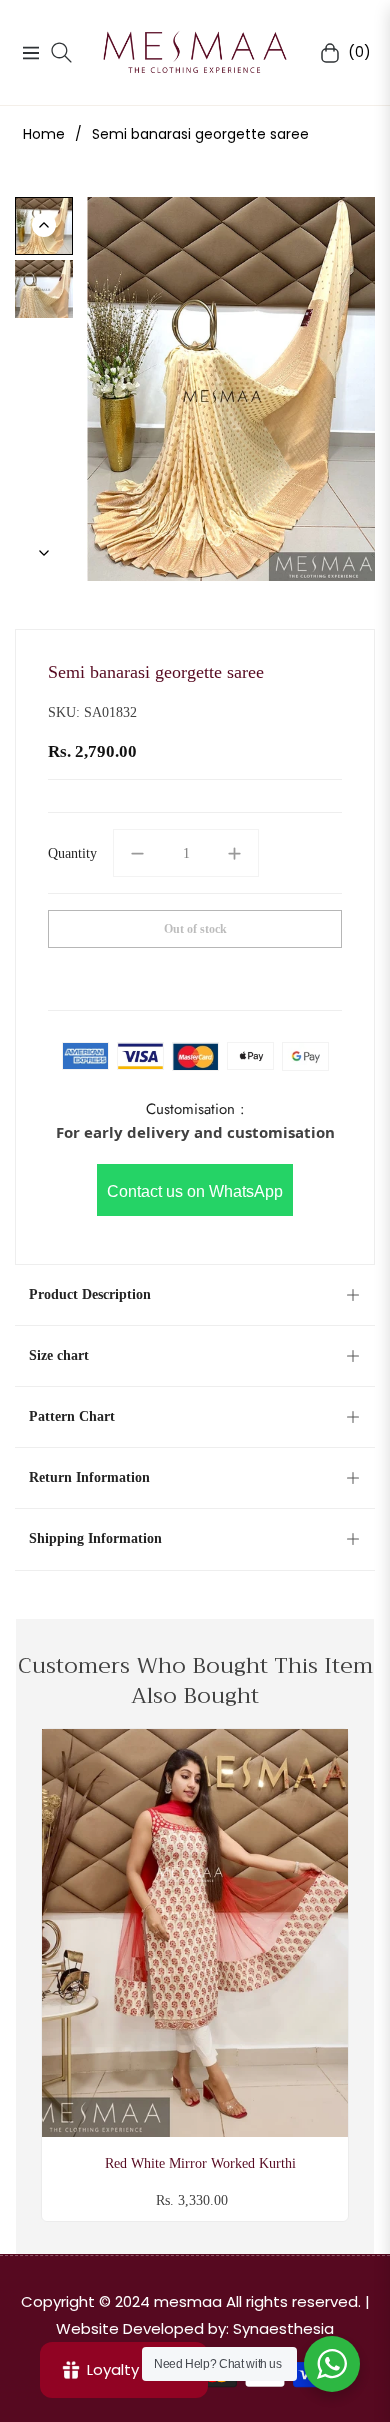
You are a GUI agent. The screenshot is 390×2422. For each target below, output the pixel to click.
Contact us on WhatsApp (195, 1191)
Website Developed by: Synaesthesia (195, 2328)
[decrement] (137, 853)
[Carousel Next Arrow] (44, 553)
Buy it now (195, 975)
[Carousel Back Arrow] (44, 225)
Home (44, 134)
